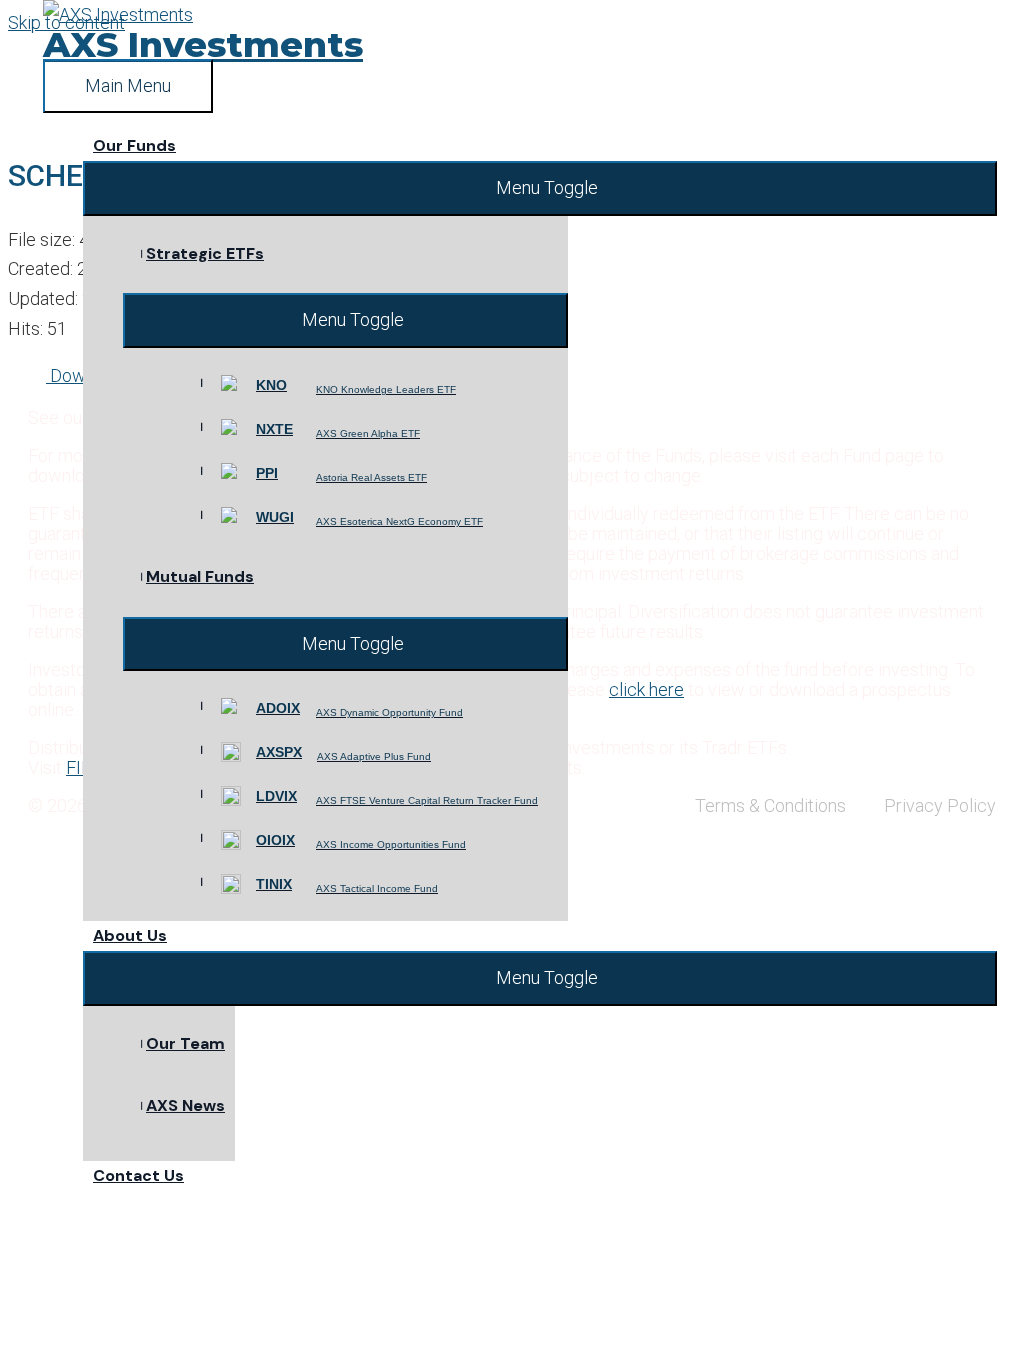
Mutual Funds (200, 576)
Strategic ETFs (205, 253)
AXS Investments (203, 44)
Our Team (185, 1043)
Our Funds (134, 145)
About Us (130, 935)
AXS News (185, 1105)
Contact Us (138, 1175)
